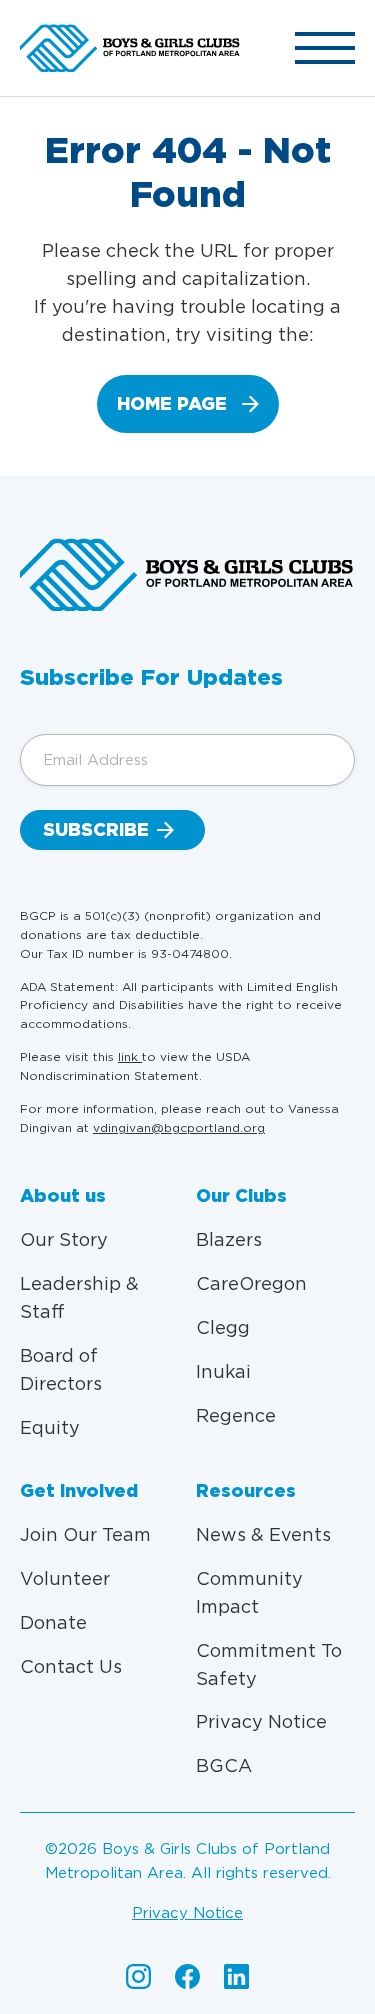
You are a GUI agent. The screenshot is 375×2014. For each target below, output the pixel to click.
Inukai (223, 1371)
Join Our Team (85, 1534)
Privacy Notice (261, 1721)
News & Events (263, 1534)
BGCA (224, 1765)
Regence (236, 1415)
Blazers (229, 1239)
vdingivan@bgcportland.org (179, 1127)
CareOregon (251, 1283)
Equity (50, 1427)
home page (172, 403)
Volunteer (65, 1578)
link (130, 1056)
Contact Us (71, 1666)
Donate (53, 1622)
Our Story (64, 1239)
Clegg (223, 1327)
